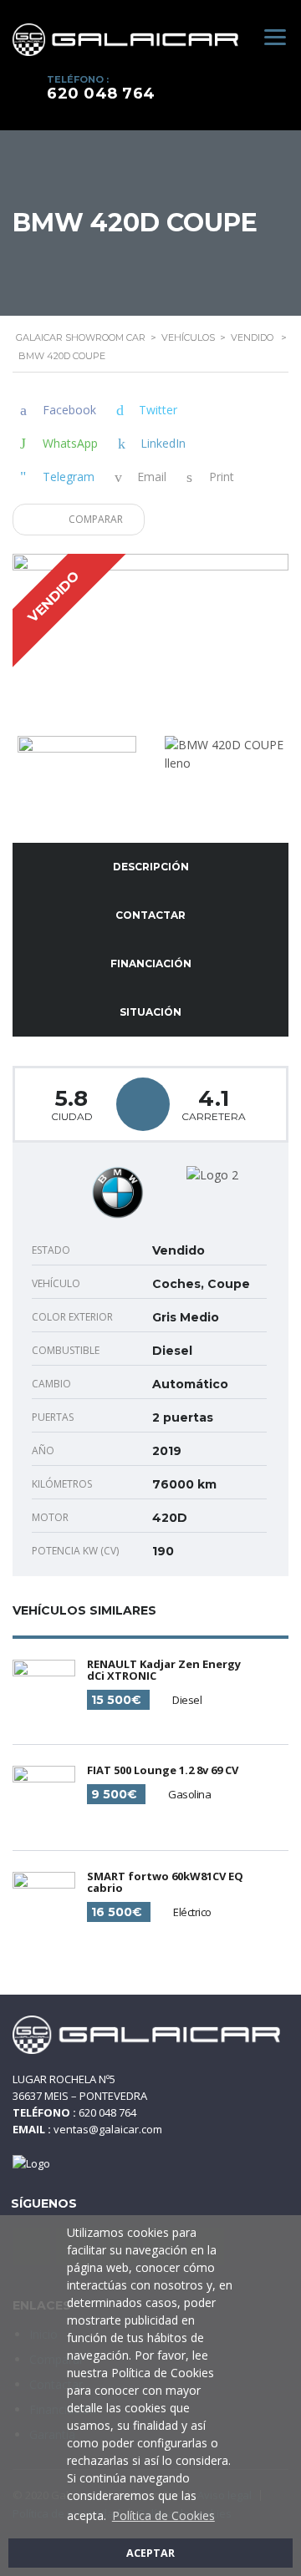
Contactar (150, 915)
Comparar (94, 519)
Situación (150, 1012)
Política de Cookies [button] (163, 2515)
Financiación (151, 963)
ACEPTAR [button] (150, 2553)
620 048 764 (101, 94)
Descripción (151, 867)
